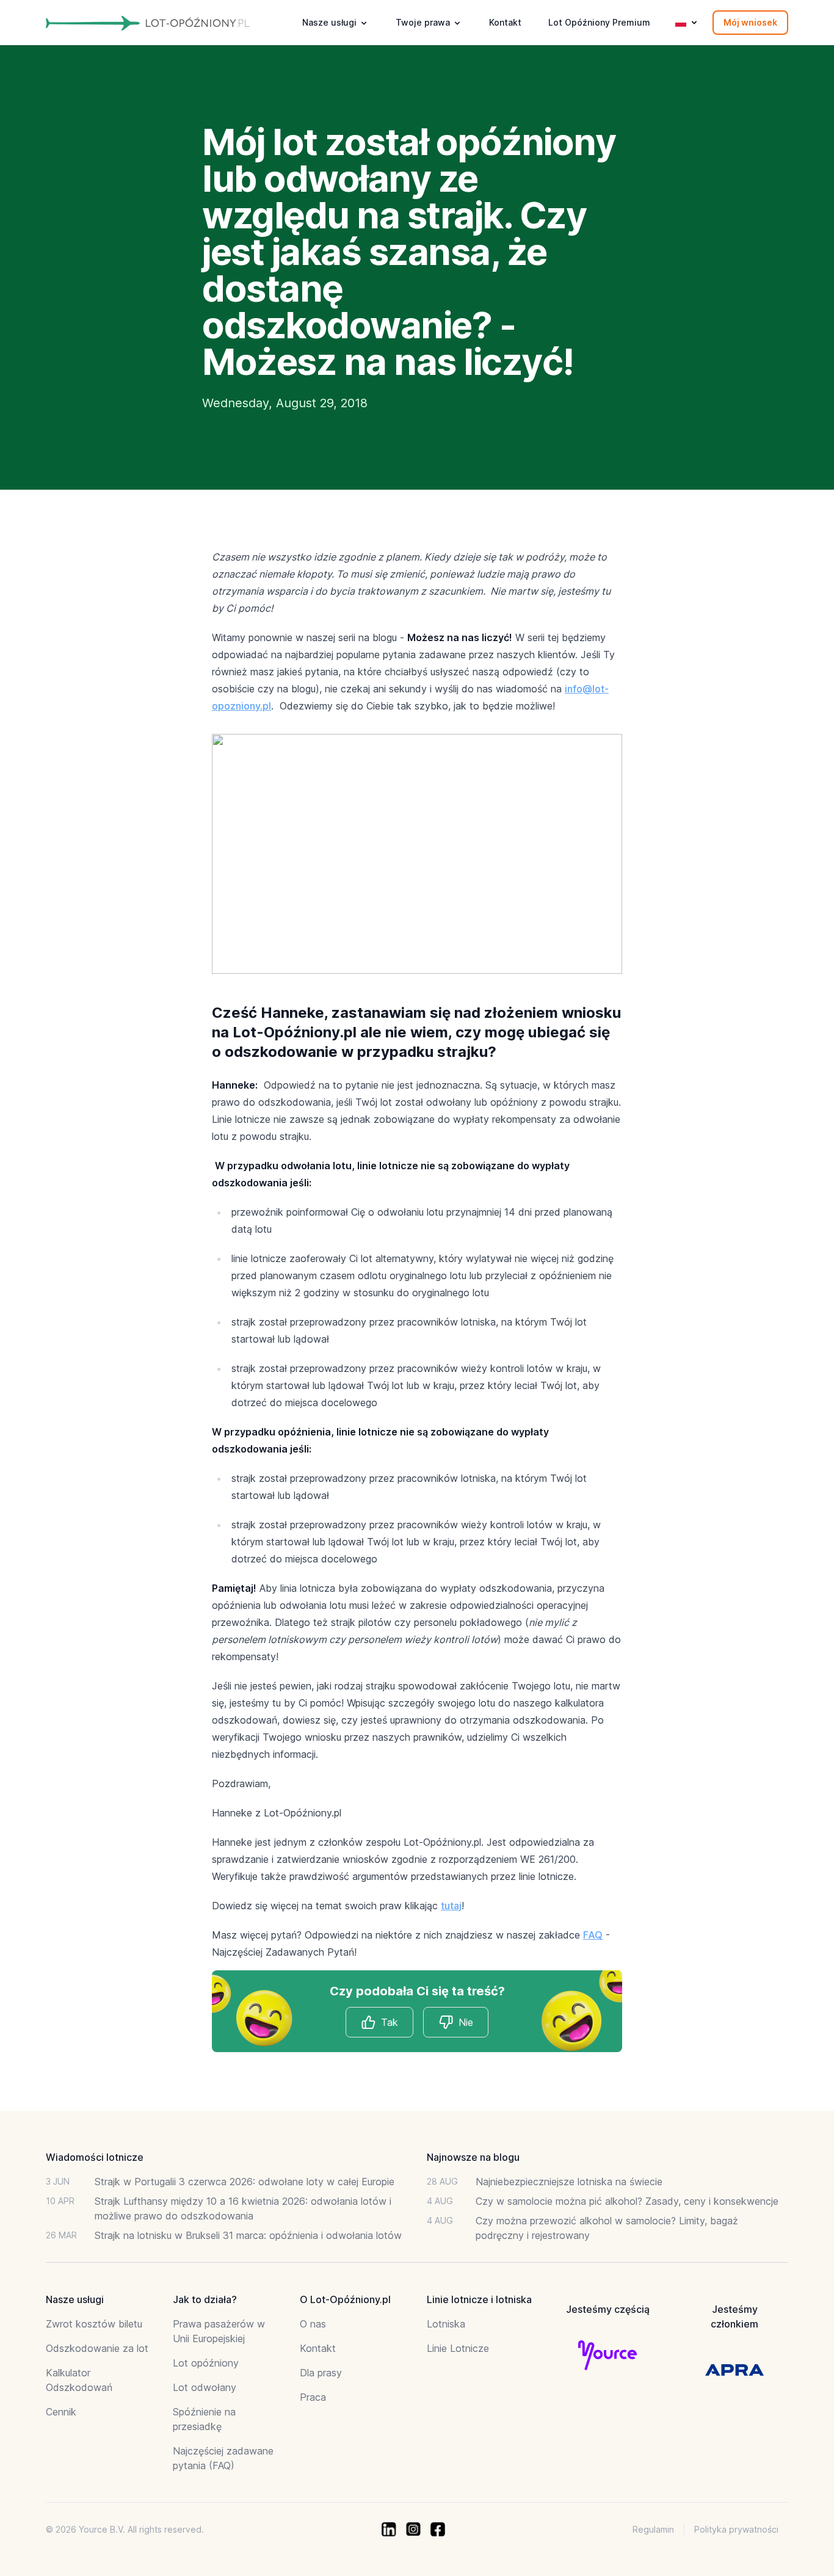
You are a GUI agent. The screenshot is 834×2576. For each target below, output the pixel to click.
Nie (466, 2022)
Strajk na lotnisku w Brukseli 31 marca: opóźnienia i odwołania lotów (248, 2235)
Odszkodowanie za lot (97, 2348)
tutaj (451, 1906)
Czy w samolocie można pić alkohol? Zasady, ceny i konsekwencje (627, 2201)
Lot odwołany (205, 2387)
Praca (313, 2397)
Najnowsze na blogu (473, 2157)
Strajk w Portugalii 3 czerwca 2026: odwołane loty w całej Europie (245, 2182)
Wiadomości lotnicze (95, 2157)
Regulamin (653, 2529)
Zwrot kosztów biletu (94, 2324)
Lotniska (446, 2324)
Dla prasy (321, 2373)
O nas (313, 2324)
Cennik (61, 2412)
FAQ (593, 1935)
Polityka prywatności (736, 2529)
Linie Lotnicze (458, 2348)
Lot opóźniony (206, 2363)
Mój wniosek (750, 22)
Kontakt (505, 22)
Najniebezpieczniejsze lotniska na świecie (569, 2182)
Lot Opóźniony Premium (599, 22)
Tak (390, 2022)
